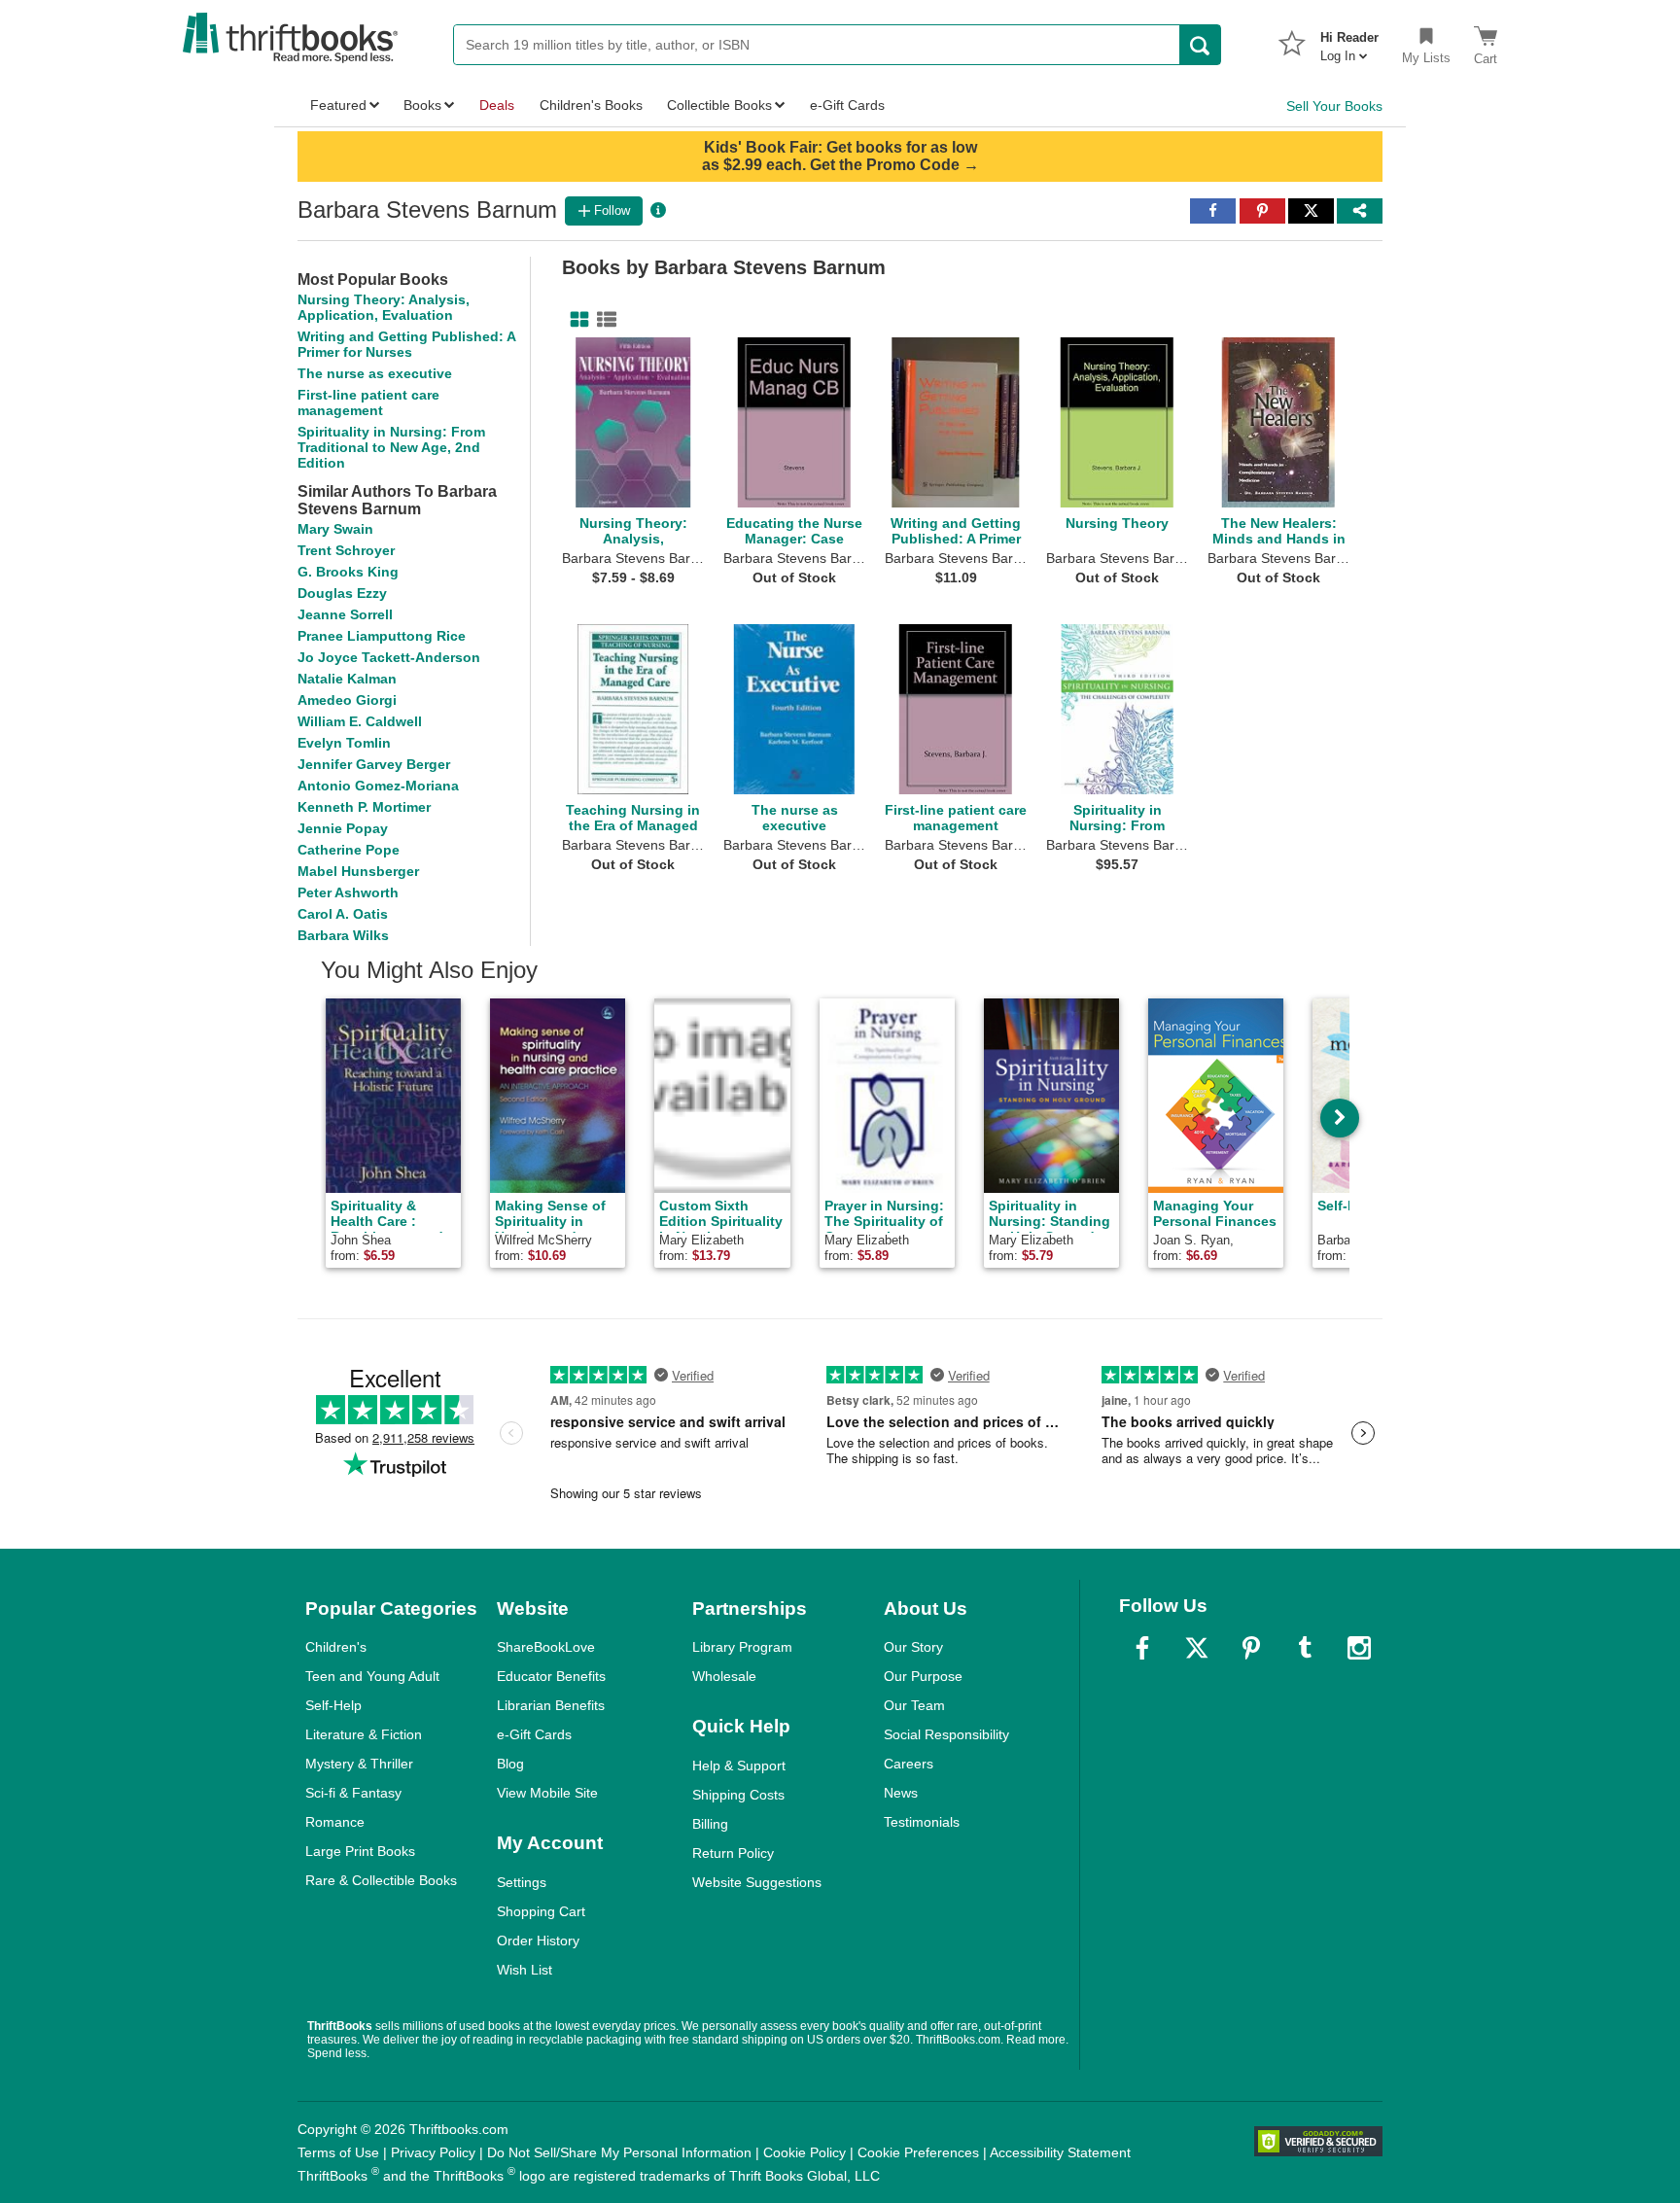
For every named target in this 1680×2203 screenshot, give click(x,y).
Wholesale (724, 1676)
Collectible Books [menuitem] (719, 105)
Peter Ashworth (348, 892)
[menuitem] (1349, 41)
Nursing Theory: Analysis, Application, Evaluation (384, 307)
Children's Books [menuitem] (591, 105)
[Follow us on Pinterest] (1251, 1648)
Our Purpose (923, 1676)
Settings (522, 1882)
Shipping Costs (738, 1795)
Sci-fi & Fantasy (353, 1793)
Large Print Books (360, 1851)
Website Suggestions (757, 1882)
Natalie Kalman (347, 679)
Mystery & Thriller (359, 1764)
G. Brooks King (348, 572)
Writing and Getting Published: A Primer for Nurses (406, 344)
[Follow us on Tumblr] (1305, 1648)
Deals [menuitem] (497, 105)
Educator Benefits (551, 1676)
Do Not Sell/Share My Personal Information (619, 2152)
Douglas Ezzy (342, 593)
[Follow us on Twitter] (1197, 1648)
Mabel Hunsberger (358, 871)
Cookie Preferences (918, 2152)
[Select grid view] (576, 320)
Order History (538, 1941)
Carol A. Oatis (343, 914)
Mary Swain (335, 529)
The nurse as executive (375, 373)
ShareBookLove (546, 1647)
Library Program (742, 1647)
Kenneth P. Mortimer (364, 807)
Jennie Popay (343, 828)
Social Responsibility (946, 1734)
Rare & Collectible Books (381, 1880)
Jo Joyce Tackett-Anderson (389, 657)
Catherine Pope (349, 850)
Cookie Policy (805, 2152)
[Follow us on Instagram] (1359, 1648)
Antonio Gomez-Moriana (378, 786)
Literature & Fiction (364, 1734)
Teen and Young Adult (372, 1676)
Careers (909, 1764)
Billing (710, 1824)
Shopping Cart (541, 1911)
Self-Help (333, 1705)
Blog (510, 1764)
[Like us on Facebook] (1142, 1648)
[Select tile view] (603, 320)
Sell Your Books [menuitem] (1334, 106)
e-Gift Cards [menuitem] (847, 105)
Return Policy (733, 1853)
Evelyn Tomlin (344, 743)
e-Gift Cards (534, 1734)
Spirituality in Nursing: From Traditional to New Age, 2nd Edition (391, 447)
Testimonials (922, 1822)
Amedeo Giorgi (347, 700)
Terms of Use (338, 2152)
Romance (335, 1822)
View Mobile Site (547, 1793)
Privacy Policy (433, 2152)
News (901, 1793)
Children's (336, 1647)
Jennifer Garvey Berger (374, 764)
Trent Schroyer (346, 550)
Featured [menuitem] (338, 105)
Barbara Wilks (343, 935)
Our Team (914, 1705)
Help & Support (739, 1766)
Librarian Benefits (551, 1705)
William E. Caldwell (360, 721)
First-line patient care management (368, 402)
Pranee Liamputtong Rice (382, 636)
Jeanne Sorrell (345, 614)
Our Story (913, 1647)
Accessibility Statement (1060, 2152)
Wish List (525, 1970)
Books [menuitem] (422, 105)
